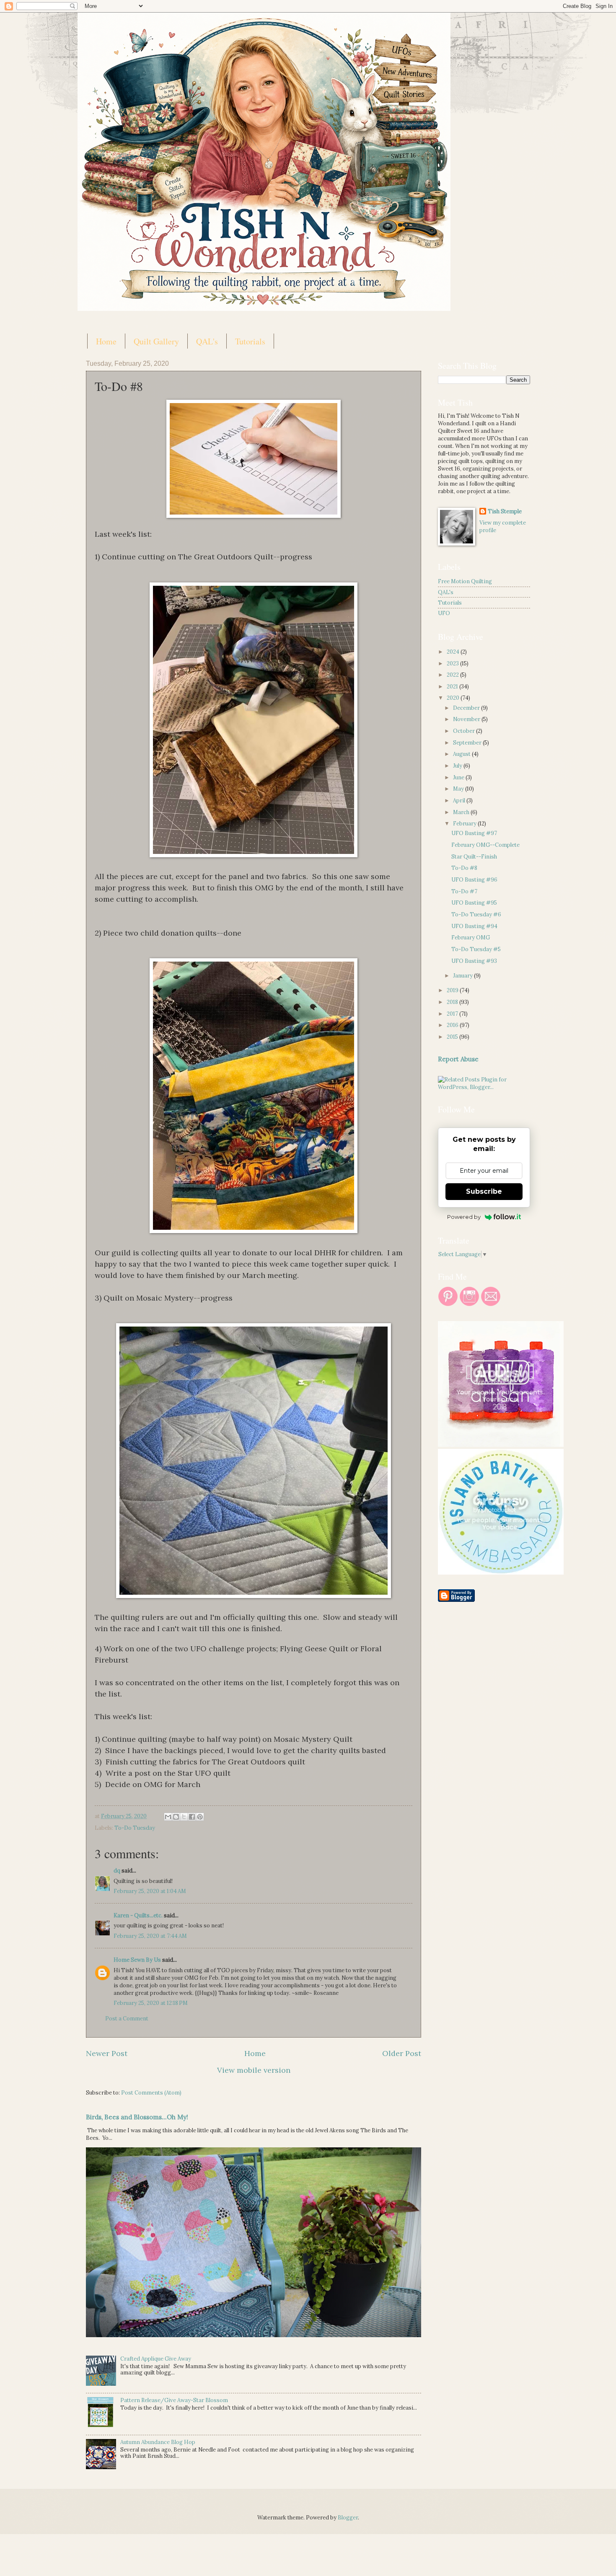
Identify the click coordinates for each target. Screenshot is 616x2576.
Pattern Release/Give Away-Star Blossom (174, 2400)
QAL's (207, 341)
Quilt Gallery (156, 341)
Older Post (402, 2053)
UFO (444, 613)
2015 (453, 1037)
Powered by (464, 1217)
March (462, 812)
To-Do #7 (464, 891)
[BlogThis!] (176, 1817)
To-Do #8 (464, 868)
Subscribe (484, 1191)
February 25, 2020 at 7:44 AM (150, 1936)
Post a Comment (127, 2019)
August (462, 754)
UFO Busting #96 (474, 880)
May (459, 789)
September (468, 743)
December (467, 708)
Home (106, 341)
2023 (453, 663)
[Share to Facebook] (192, 1817)
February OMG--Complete (485, 845)
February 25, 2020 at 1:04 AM (150, 1891)
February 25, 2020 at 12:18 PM (151, 2003)
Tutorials (250, 341)
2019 (453, 990)
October (465, 731)
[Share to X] (184, 1817)
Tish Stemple (505, 511)
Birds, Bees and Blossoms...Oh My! (137, 2117)
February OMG (471, 938)
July (458, 766)
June (459, 777)
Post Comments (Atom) (151, 2093)
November (467, 719)
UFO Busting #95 (474, 903)
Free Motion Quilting (465, 581)
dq (117, 1871)
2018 (453, 1002)
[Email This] (168, 1817)
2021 (453, 687)
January (463, 976)
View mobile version (254, 2070)
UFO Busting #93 (474, 961)
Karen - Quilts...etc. (138, 1915)
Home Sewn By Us (137, 1960)
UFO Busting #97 (474, 833)
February (465, 824)
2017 (453, 1014)
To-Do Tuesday (135, 1828)
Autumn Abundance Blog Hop (158, 2442)
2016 (453, 1025)
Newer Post (107, 2053)
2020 (454, 698)
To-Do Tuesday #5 (476, 949)
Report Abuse (458, 1059)
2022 (453, 675)
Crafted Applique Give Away (156, 2359)
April (460, 800)
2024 (454, 652)
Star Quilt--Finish (474, 857)
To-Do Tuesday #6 (476, 914)
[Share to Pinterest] (200, 1817)
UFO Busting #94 (474, 926)
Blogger (348, 2518)
